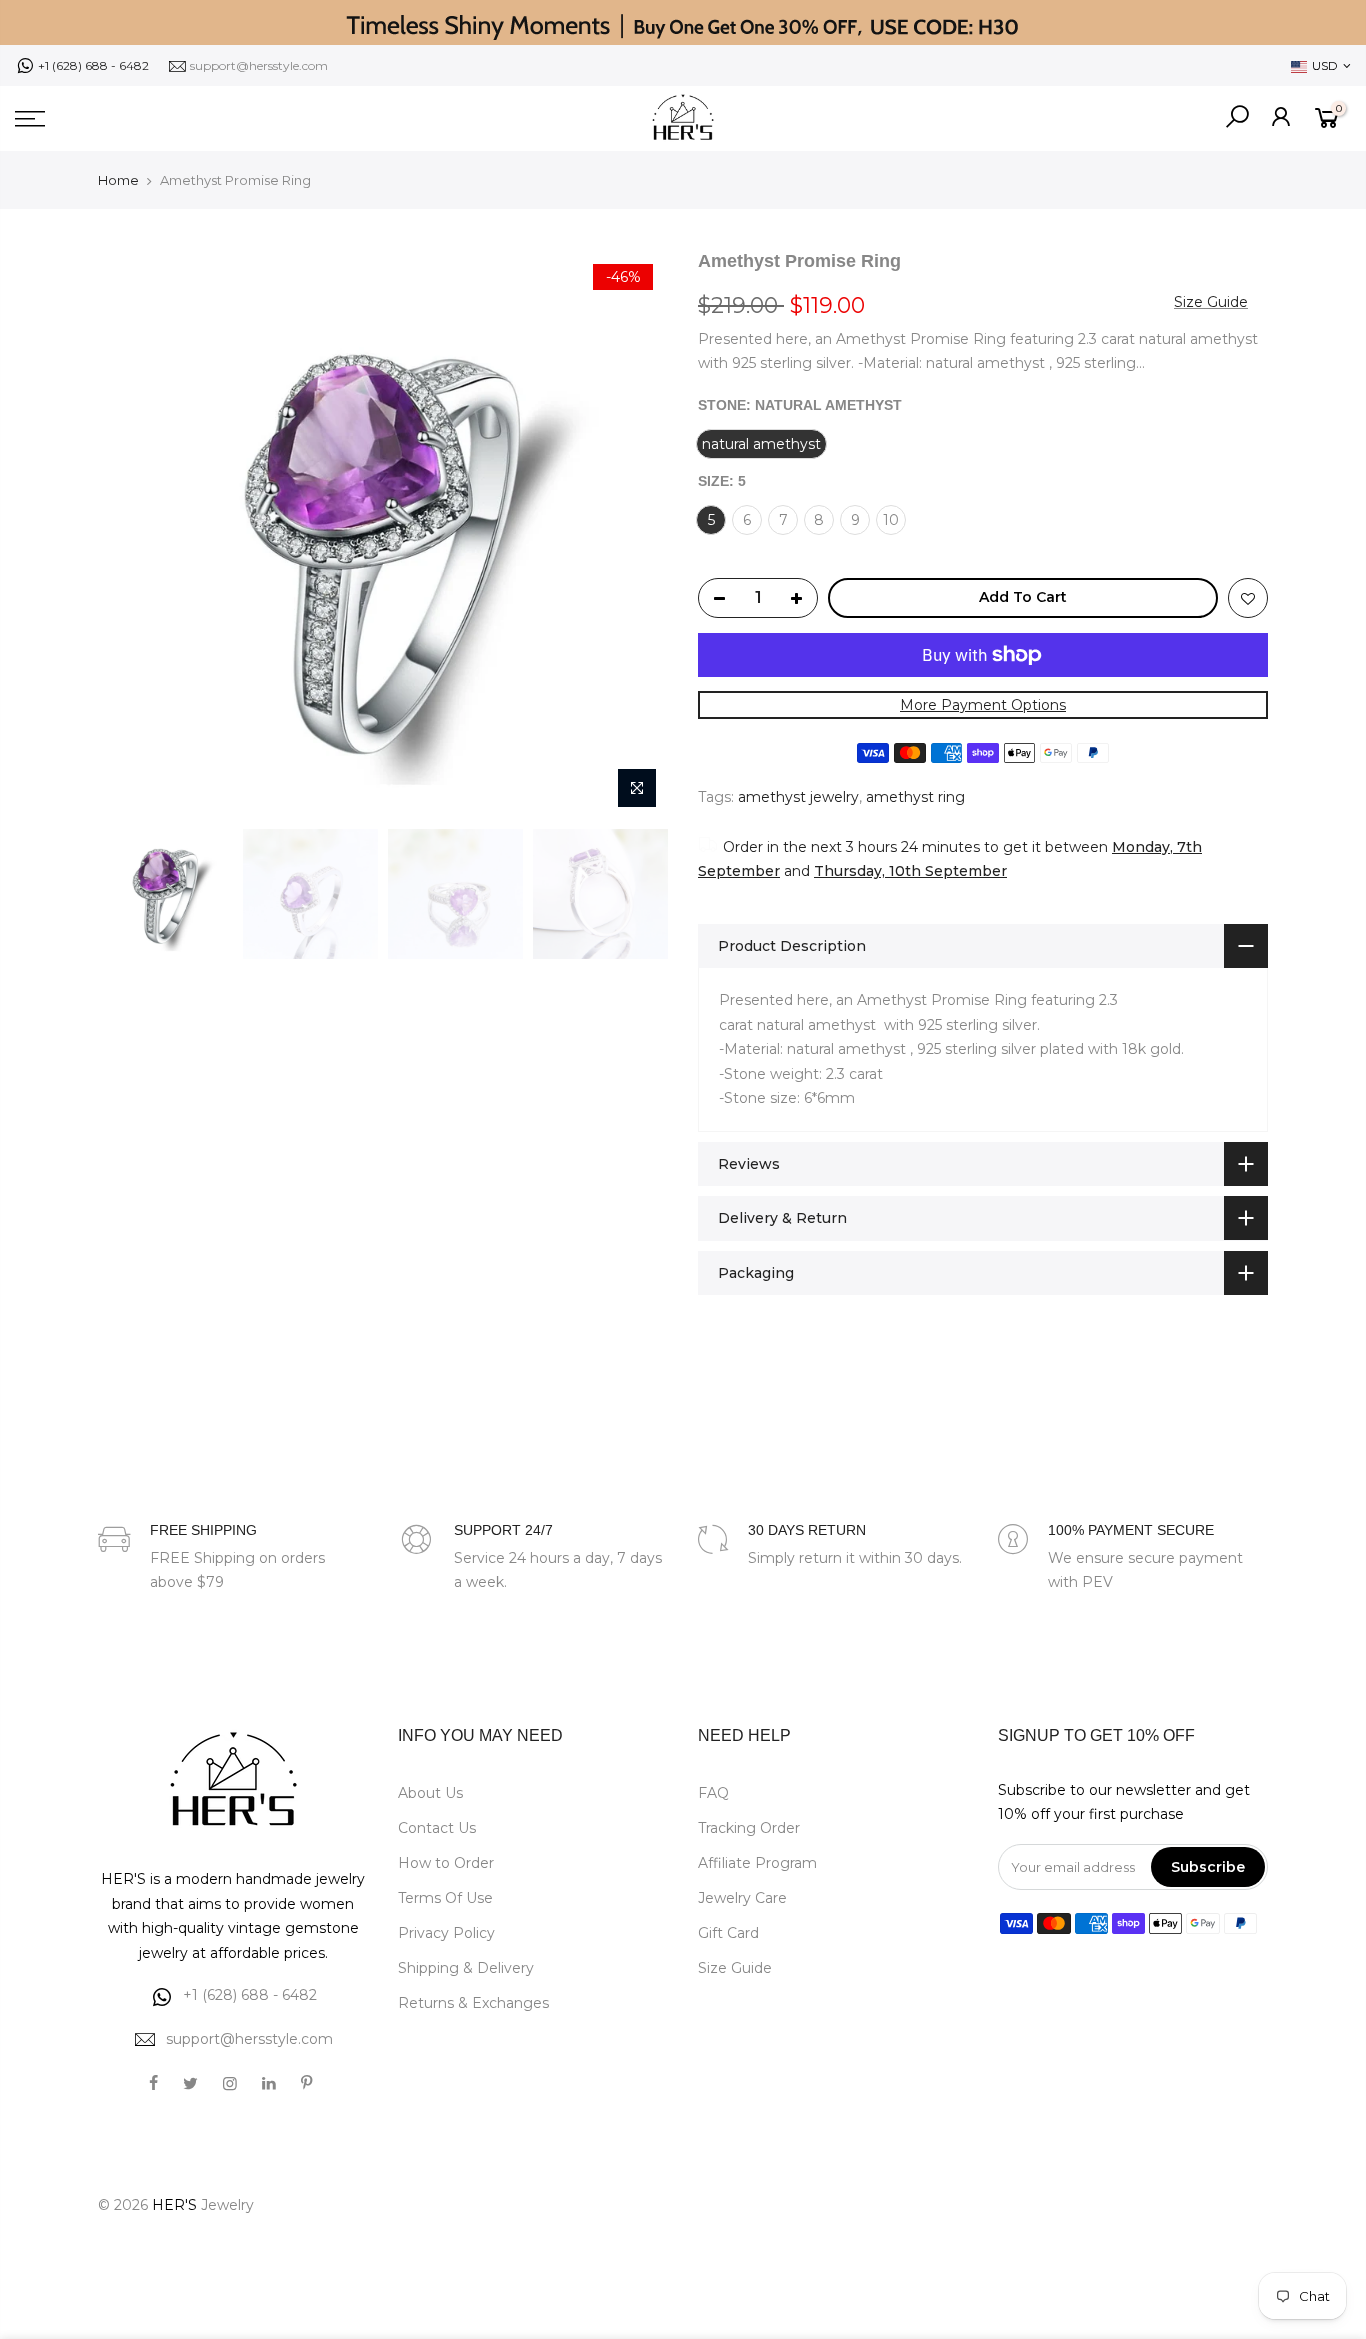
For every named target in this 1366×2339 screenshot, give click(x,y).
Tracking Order (749, 1828)
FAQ (713, 1793)
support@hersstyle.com (259, 65)
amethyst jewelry (798, 797)
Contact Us (437, 1828)
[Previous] (133, 534)
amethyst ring (915, 797)
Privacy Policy (446, 1933)
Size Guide (1211, 302)
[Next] (633, 534)
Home (118, 180)
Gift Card (728, 1933)
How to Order (446, 1863)
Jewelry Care (742, 1898)
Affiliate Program (757, 1863)
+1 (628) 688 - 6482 (93, 65)
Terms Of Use (445, 1898)
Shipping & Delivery (466, 1968)
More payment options (983, 705)
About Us (430, 1793)
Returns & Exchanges (473, 2003)
